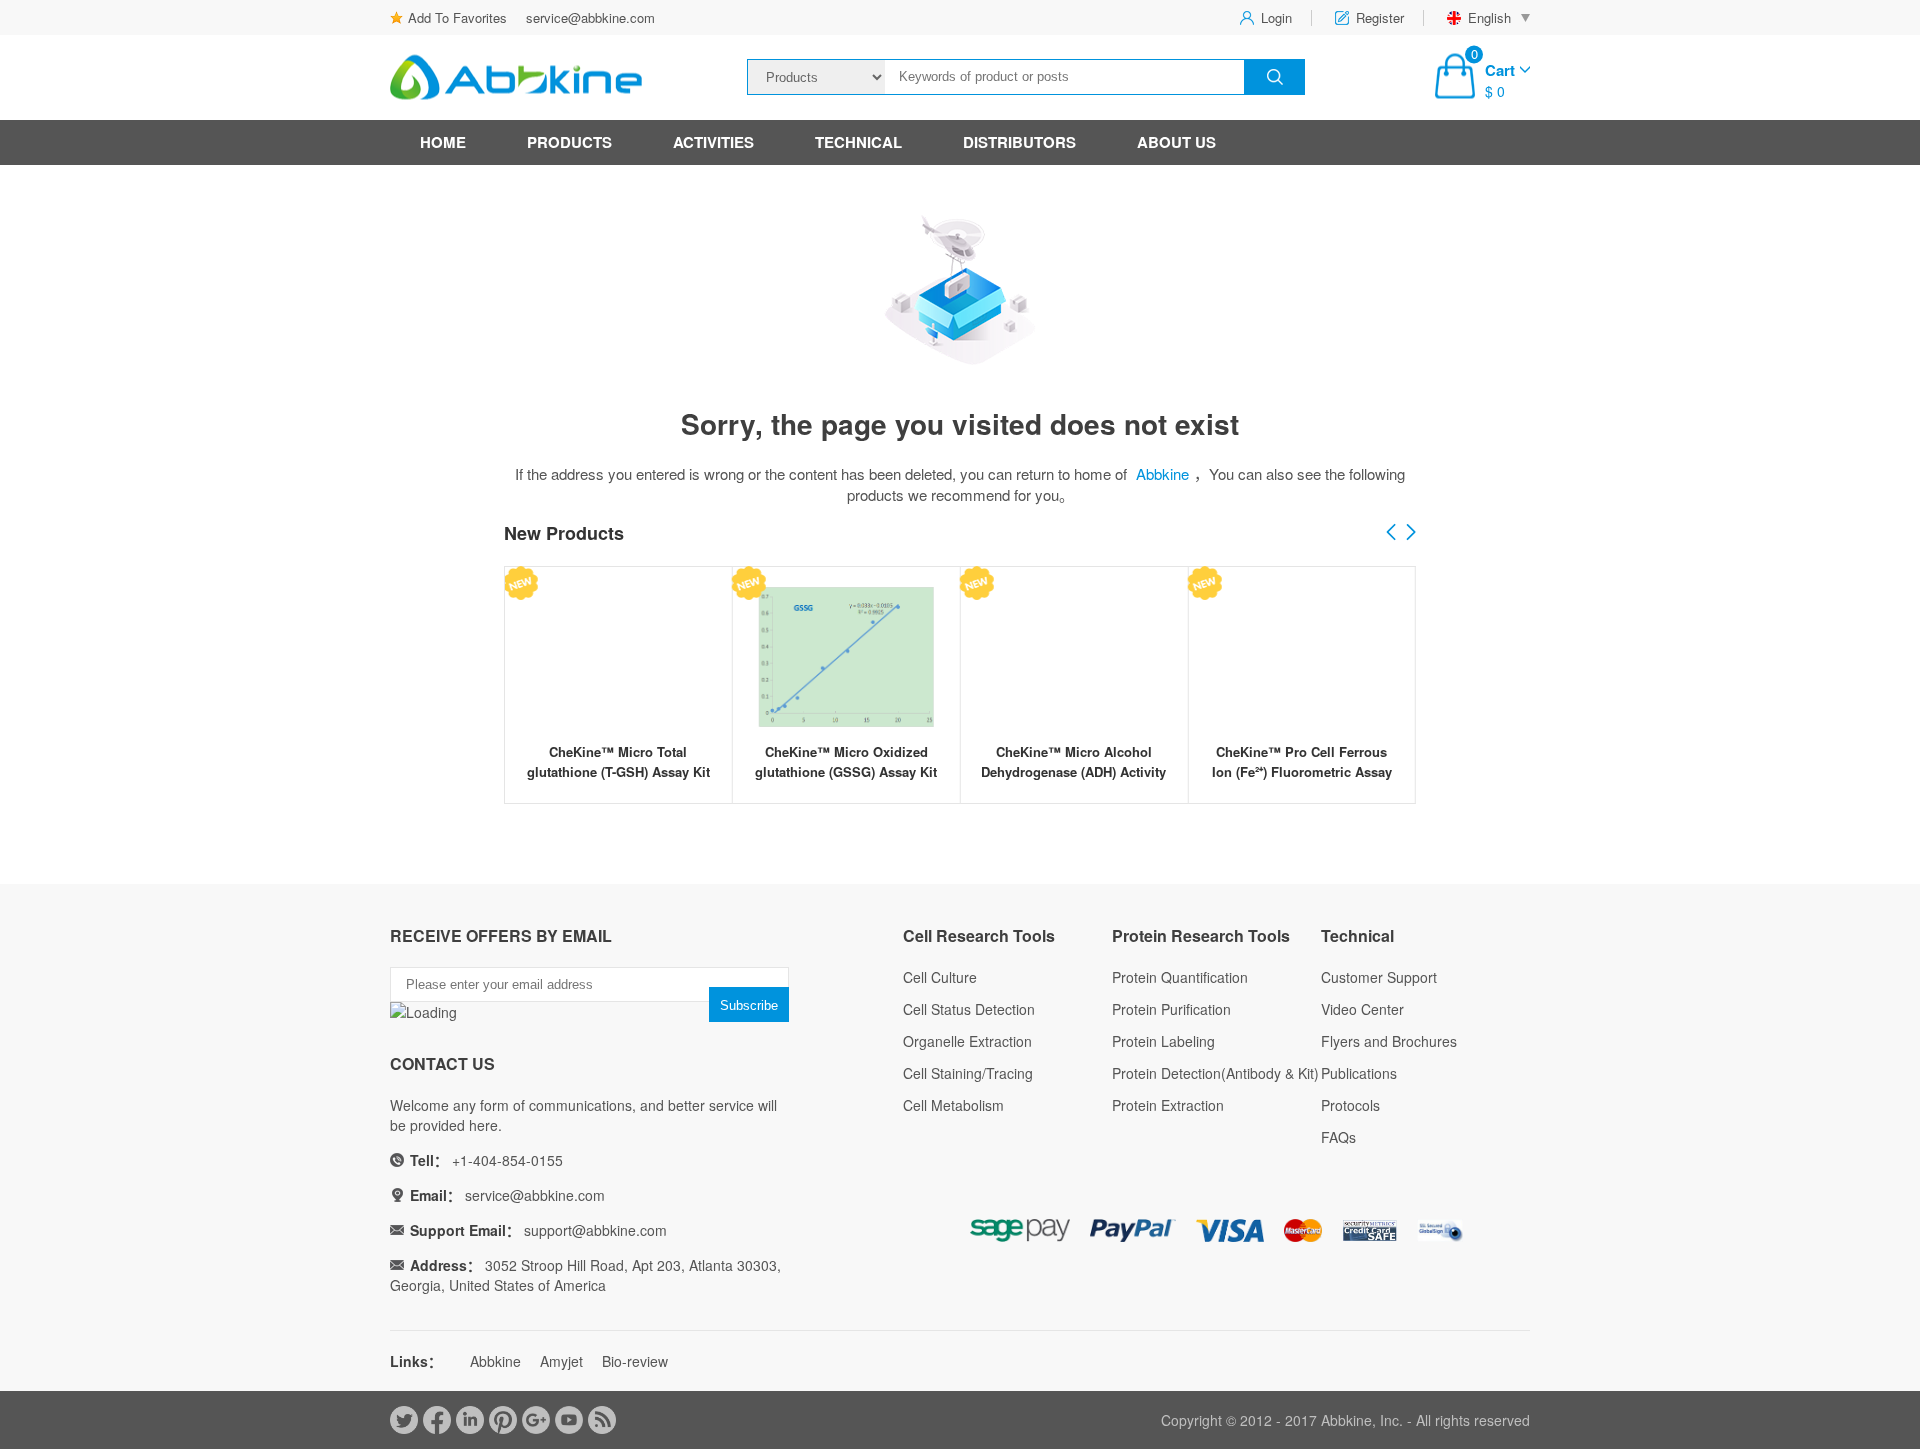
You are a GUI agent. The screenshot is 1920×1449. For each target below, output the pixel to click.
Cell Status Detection (969, 1009)
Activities (713, 142)
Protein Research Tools (1201, 935)
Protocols (1350, 1105)
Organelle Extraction (967, 1041)
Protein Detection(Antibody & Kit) (1215, 1073)
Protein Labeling (1163, 1041)
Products (569, 142)
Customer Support (1379, 977)
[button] (1411, 533)
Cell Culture (940, 977)
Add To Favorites (457, 17)
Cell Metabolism (953, 1105)
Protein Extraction (1168, 1105)
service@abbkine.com (590, 17)
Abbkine (1162, 473)
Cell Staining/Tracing (968, 1073)
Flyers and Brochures (1389, 1041)
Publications (1359, 1073)
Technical (858, 142)
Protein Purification (1171, 1009)
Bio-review (635, 1361)
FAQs (1338, 1137)
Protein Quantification (1180, 977)
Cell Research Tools (979, 935)
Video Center (1362, 1009)
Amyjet (561, 1361)
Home (443, 142)
